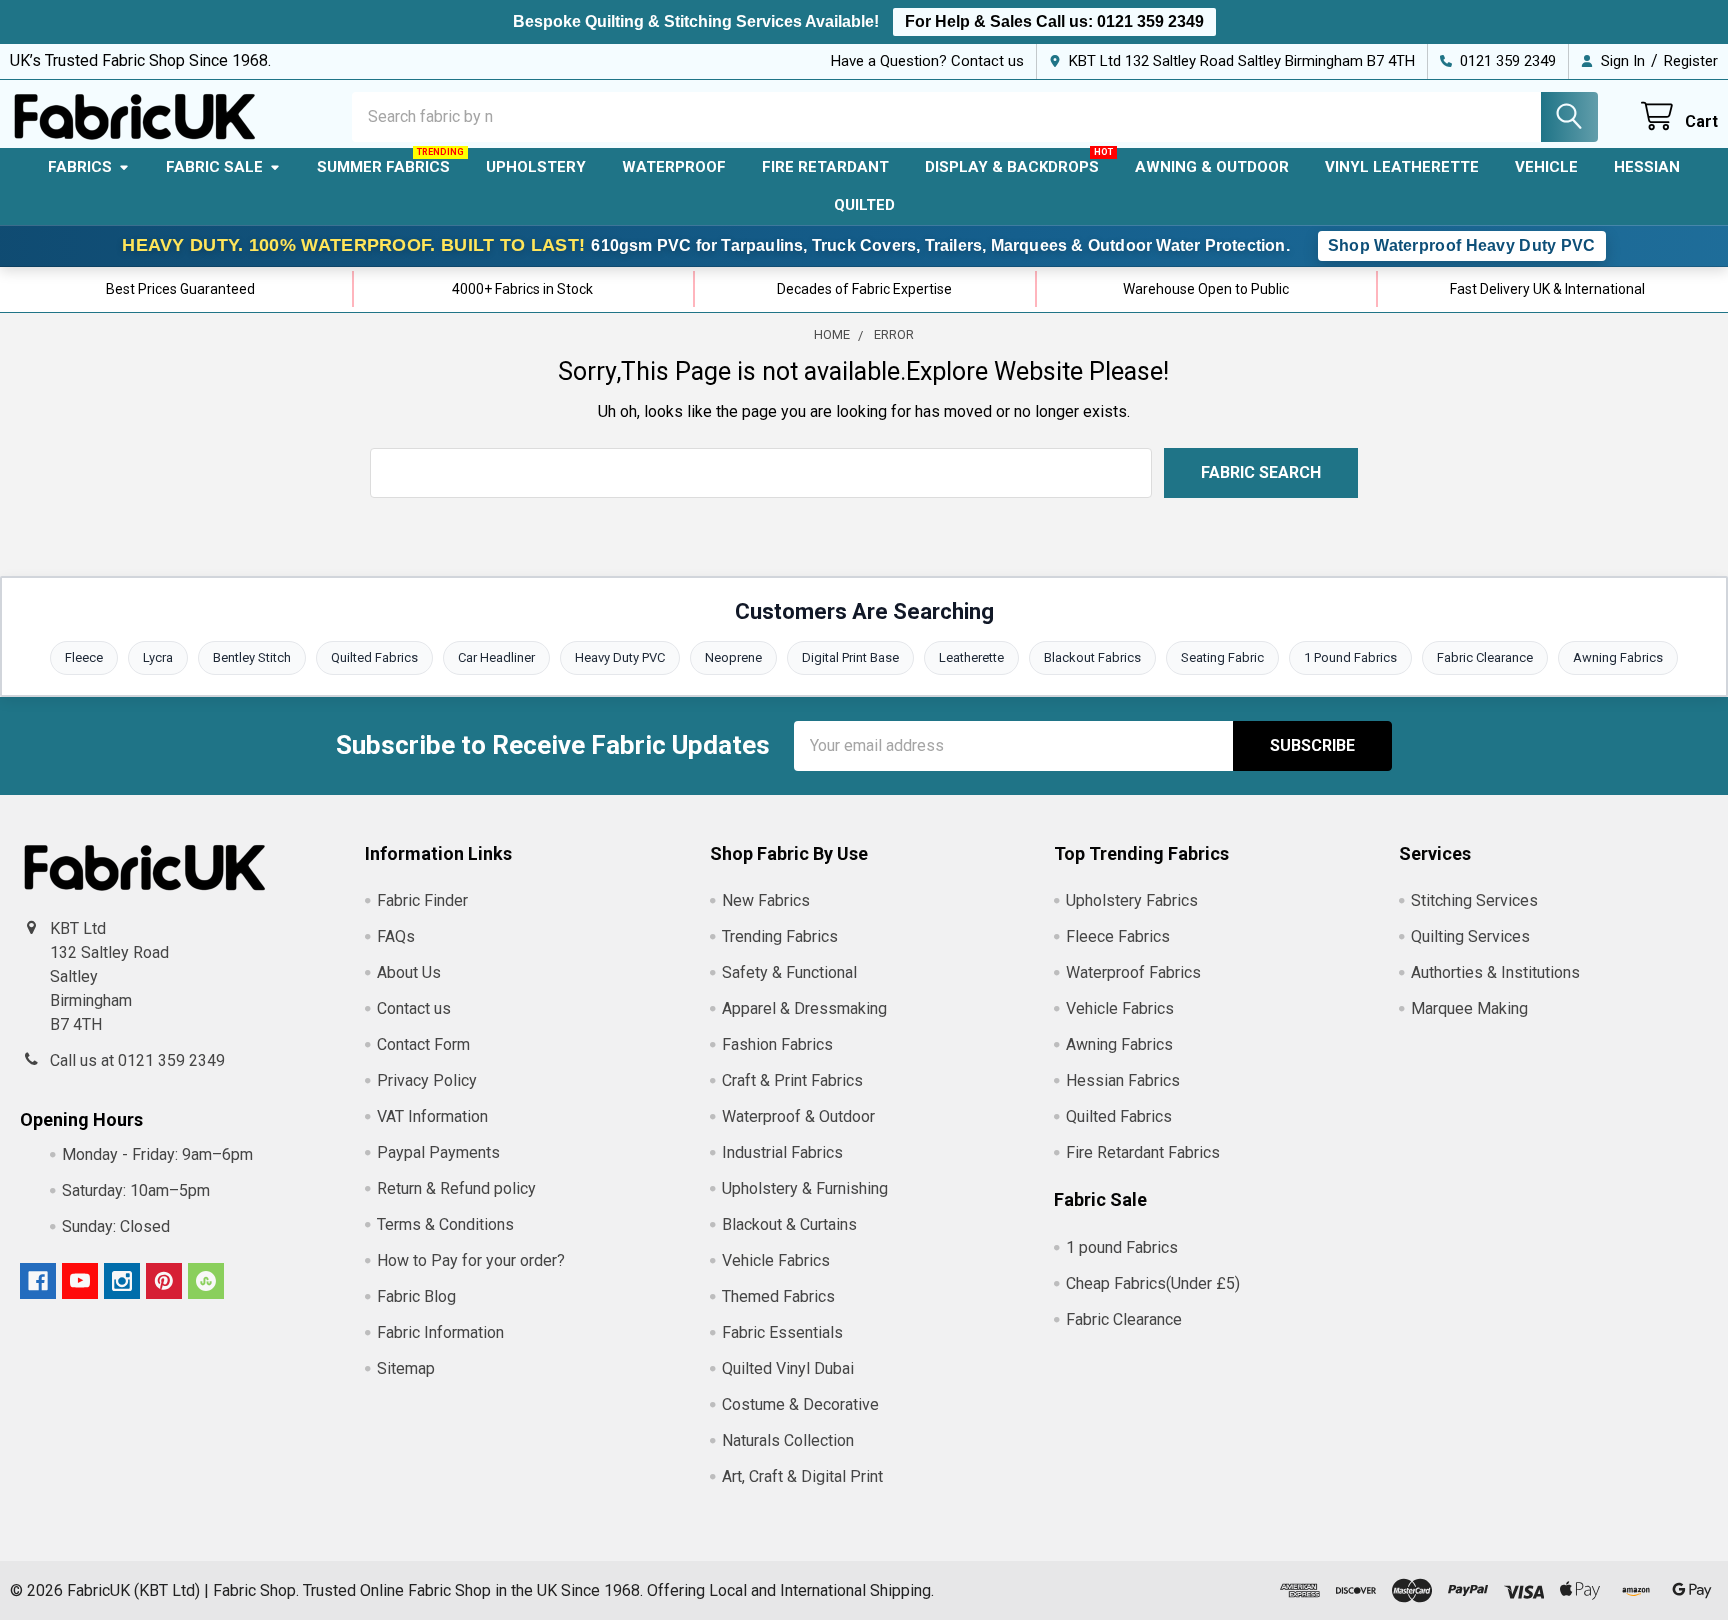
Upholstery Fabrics (1132, 900)
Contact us (414, 1008)
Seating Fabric (1222, 657)
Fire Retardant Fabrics (1143, 1152)
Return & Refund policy (456, 1188)
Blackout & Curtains (789, 1224)
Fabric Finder (422, 900)
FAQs (396, 936)
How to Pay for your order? (471, 1260)
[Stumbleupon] (206, 1281)
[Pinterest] (164, 1281)
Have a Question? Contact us (927, 61)
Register (1691, 61)
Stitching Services (1474, 900)
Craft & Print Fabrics (792, 1080)
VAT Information (432, 1116)
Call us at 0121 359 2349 (137, 1060)
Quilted (864, 205)
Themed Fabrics (778, 1296)
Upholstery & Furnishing (805, 1188)
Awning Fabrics (1618, 657)
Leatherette (971, 657)
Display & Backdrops (1012, 167)
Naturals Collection (788, 1440)
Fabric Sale (214, 167)
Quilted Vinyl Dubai (788, 1368)
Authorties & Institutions (1495, 972)
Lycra (158, 657)
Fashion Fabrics (777, 1044)
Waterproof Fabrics (1133, 972)
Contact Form (423, 1044)
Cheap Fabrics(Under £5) (1153, 1283)
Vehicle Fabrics (776, 1260)
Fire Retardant (825, 167)
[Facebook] (38, 1281)
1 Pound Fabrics (1350, 657)
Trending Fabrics (780, 936)
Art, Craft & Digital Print (802, 1476)
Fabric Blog (416, 1296)
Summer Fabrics (383, 167)
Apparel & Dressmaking (804, 1008)
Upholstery (536, 167)
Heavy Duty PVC (620, 657)
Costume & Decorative (800, 1404)
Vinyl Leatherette (1402, 167)
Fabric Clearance (1485, 657)
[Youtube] (80, 1281)
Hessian (1647, 167)
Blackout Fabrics (1092, 657)
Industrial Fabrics (782, 1152)
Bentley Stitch (252, 657)
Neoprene (733, 657)
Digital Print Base (850, 657)
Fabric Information (440, 1332)
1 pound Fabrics (1122, 1247)
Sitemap (406, 1368)
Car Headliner (496, 657)
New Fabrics (766, 900)
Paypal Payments (438, 1152)
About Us (409, 972)
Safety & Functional (789, 972)
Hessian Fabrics (1123, 1080)
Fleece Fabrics (1118, 936)
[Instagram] (122, 1281)
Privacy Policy (427, 1080)
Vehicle (1546, 167)
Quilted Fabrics (374, 657)
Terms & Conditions (445, 1224)
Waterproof (674, 167)
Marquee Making (1469, 1008)
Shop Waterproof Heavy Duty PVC (1462, 245)
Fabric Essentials (782, 1332)
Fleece (84, 657)
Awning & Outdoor (1212, 167)
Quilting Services (1470, 936)
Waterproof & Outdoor (798, 1116)
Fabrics (80, 167)
